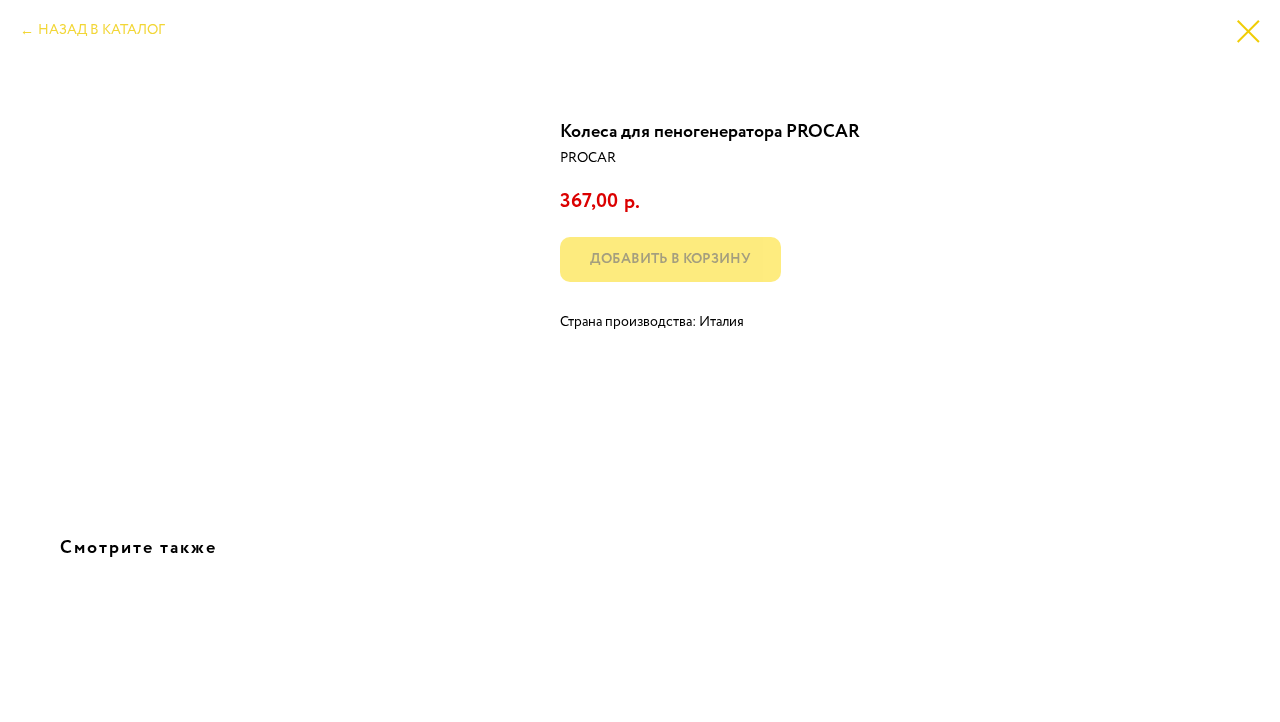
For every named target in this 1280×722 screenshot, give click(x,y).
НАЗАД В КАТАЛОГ (101, 30)
